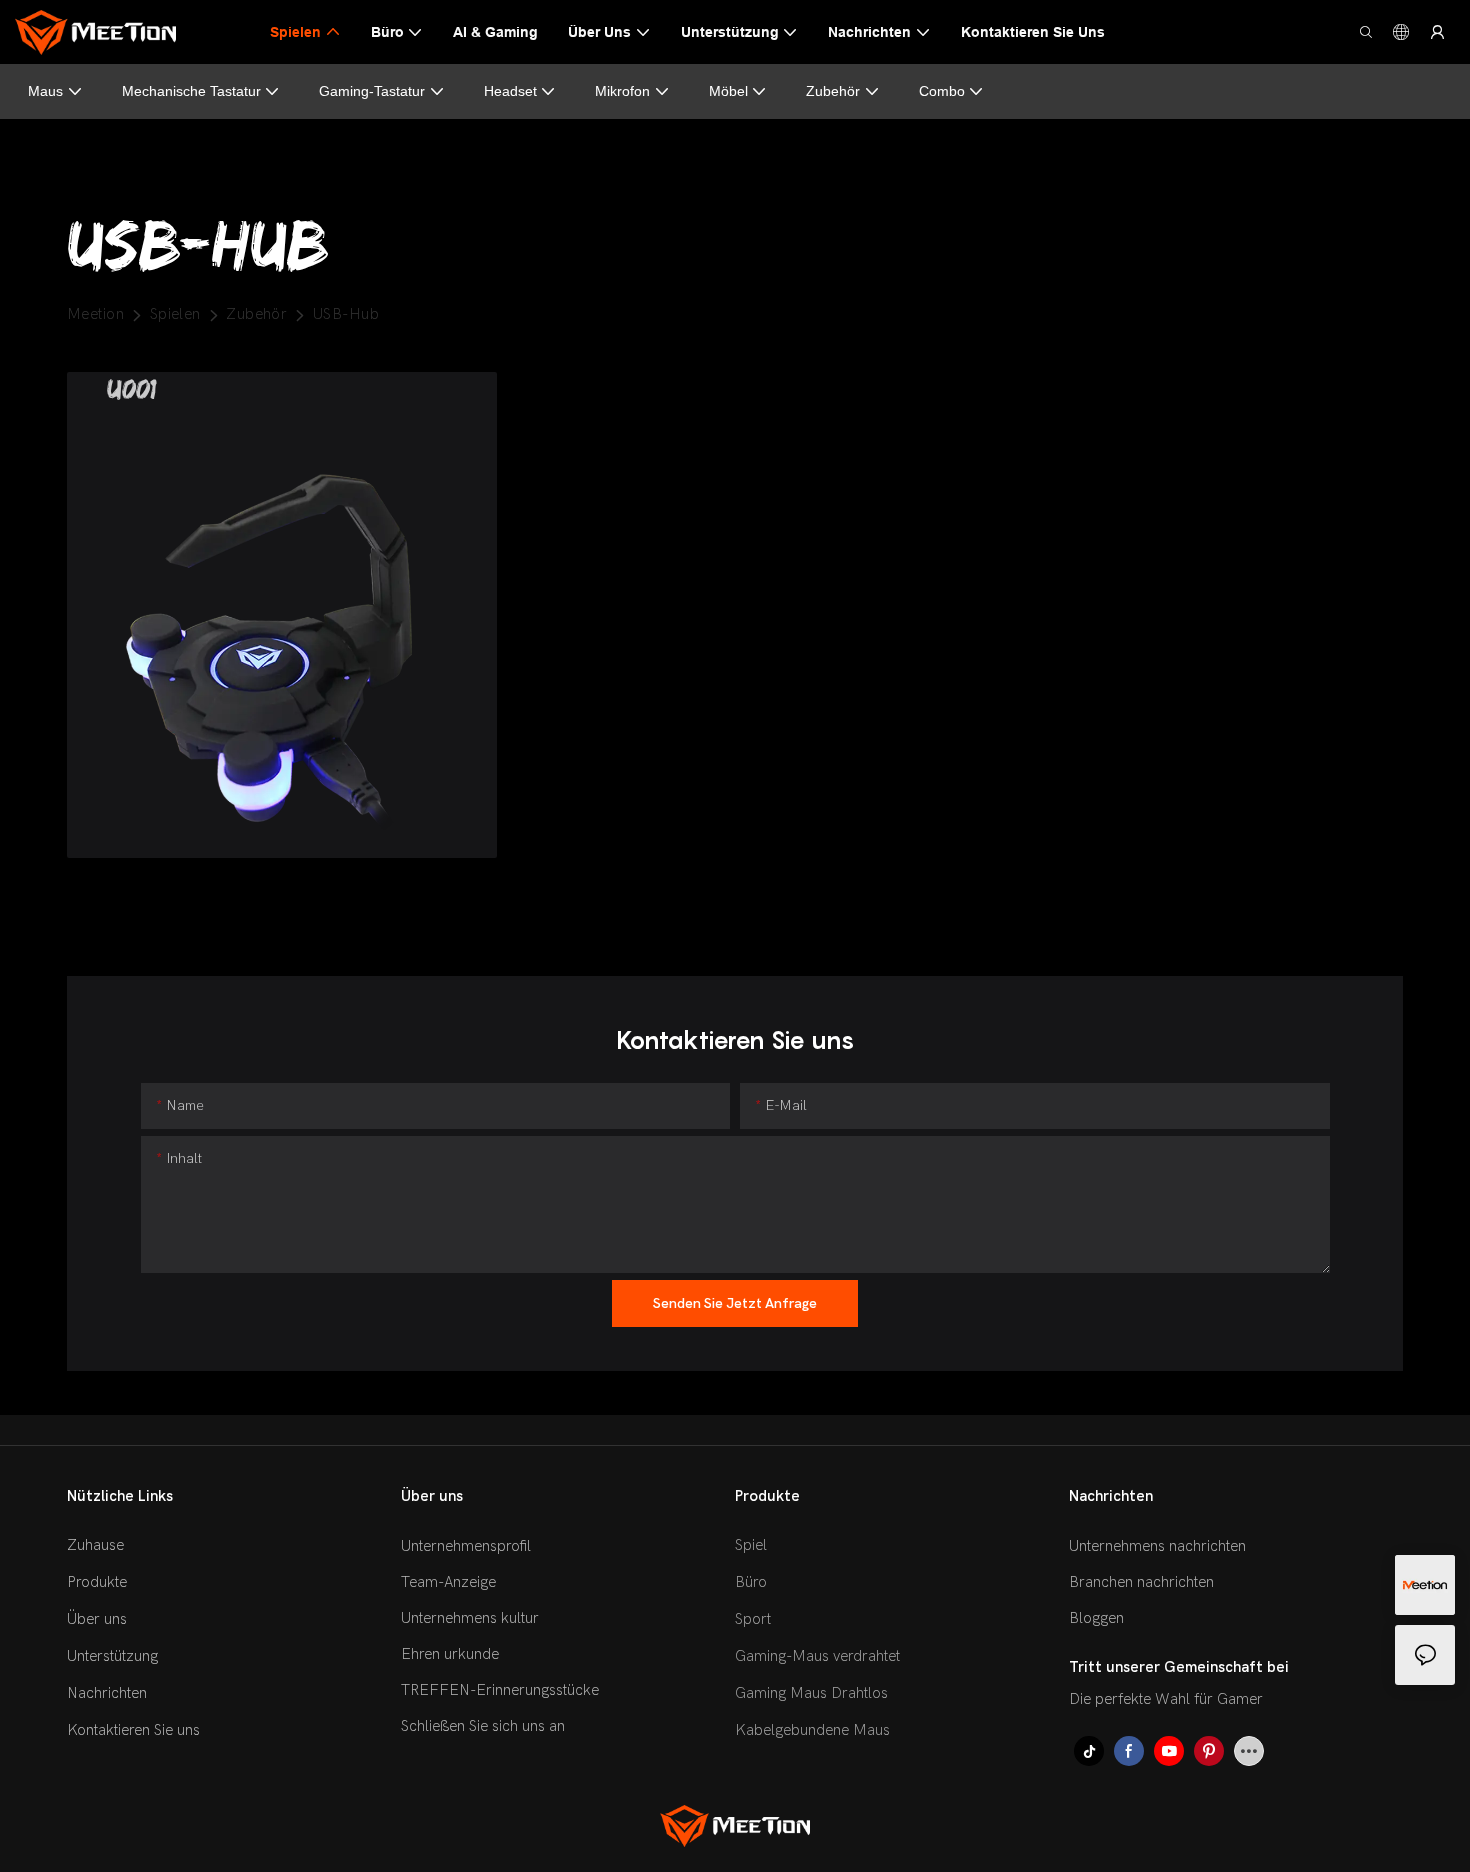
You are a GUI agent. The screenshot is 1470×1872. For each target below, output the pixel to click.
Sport (753, 1619)
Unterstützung (112, 1656)
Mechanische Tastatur (191, 91)
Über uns (97, 1619)
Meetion (95, 314)
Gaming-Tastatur (372, 91)
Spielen (175, 314)
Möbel (728, 91)
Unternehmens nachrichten (1157, 1546)
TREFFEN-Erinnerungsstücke (500, 1690)
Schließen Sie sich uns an (483, 1726)
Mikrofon (622, 91)
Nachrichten (107, 1693)
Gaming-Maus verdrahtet (817, 1656)
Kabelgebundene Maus (812, 1730)
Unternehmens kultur (470, 1618)
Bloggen (1096, 1618)
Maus (45, 91)
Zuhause (95, 1545)
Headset (510, 91)
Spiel (751, 1545)
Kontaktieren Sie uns (133, 1730)
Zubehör (833, 91)
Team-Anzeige (448, 1582)
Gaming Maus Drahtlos (811, 1693)
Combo (942, 91)
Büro (751, 1582)
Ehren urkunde (450, 1654)
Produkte (97, 1582)
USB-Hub (346, 314)
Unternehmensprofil (466, 1546)
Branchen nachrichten (1141, 1582)
